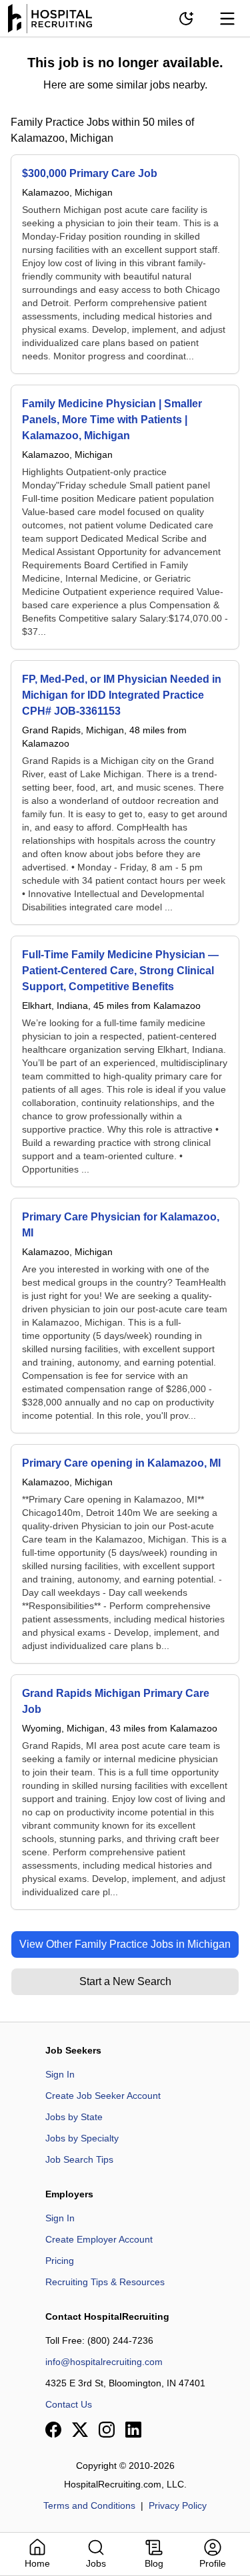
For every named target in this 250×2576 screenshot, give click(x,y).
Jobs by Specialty (82, 2138)
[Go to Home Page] (50, 19)
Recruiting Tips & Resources (105, 2282)
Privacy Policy (178, 2505)
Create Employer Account (99, 2239)
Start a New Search (125, 1981)
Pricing (60, 2261)
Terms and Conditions (89, 2505)
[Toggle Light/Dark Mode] (186, 19)
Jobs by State (74, 2117)
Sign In (60, 2074)
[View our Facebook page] (53, 2430)
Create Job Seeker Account (103, 2096)
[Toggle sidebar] (227, 19)
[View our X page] (80, 2430)
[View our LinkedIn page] (133, 2430)
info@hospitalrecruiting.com (104, 2362)
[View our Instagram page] (107, 2430)
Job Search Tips (79, 2159)
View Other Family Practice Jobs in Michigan (125, 1944)
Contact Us (69, 2404)
